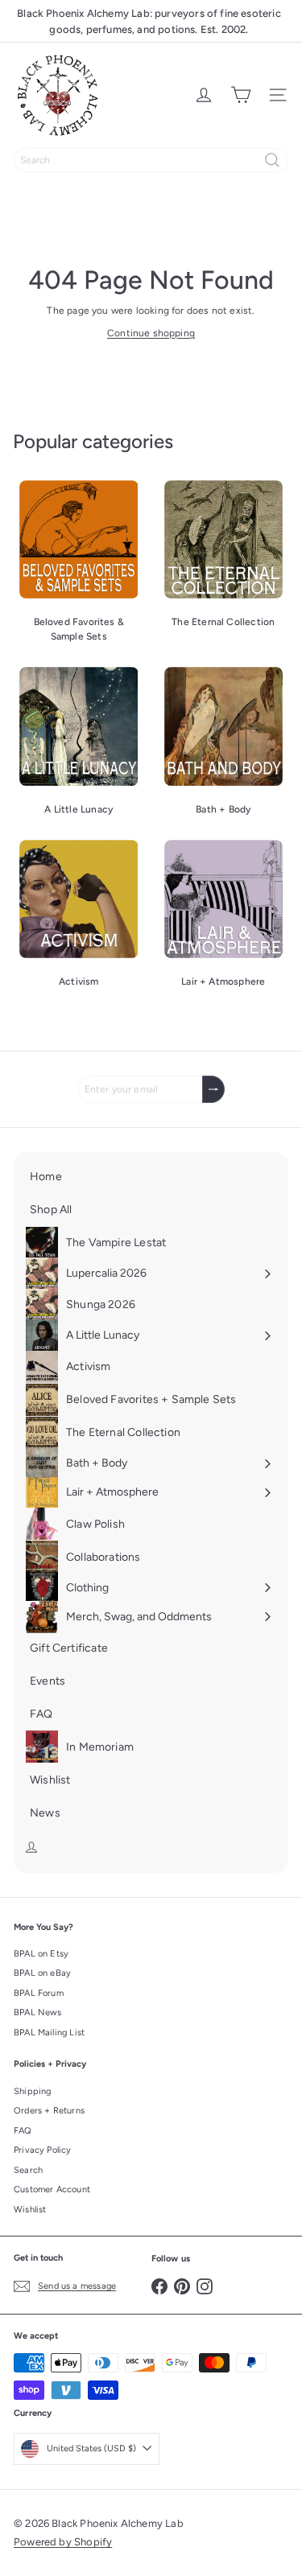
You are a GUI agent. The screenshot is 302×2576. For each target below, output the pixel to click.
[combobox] (151, 160)
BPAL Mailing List (49, 2033)
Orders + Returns (49, 2111)
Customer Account (52, 2189)
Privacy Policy (43, 2150)
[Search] (272, 160)
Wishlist (30, 2210)
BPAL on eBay (42, 1973)
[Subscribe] (213, 1089)
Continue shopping (151, 333)
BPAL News (38, 2012)
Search (28, 2170)
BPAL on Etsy (41, 1954)
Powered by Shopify (63, 2542)
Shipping (32, 2091)
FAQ (23, 2131)
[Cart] (241, 95)
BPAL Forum (39, 1993)
